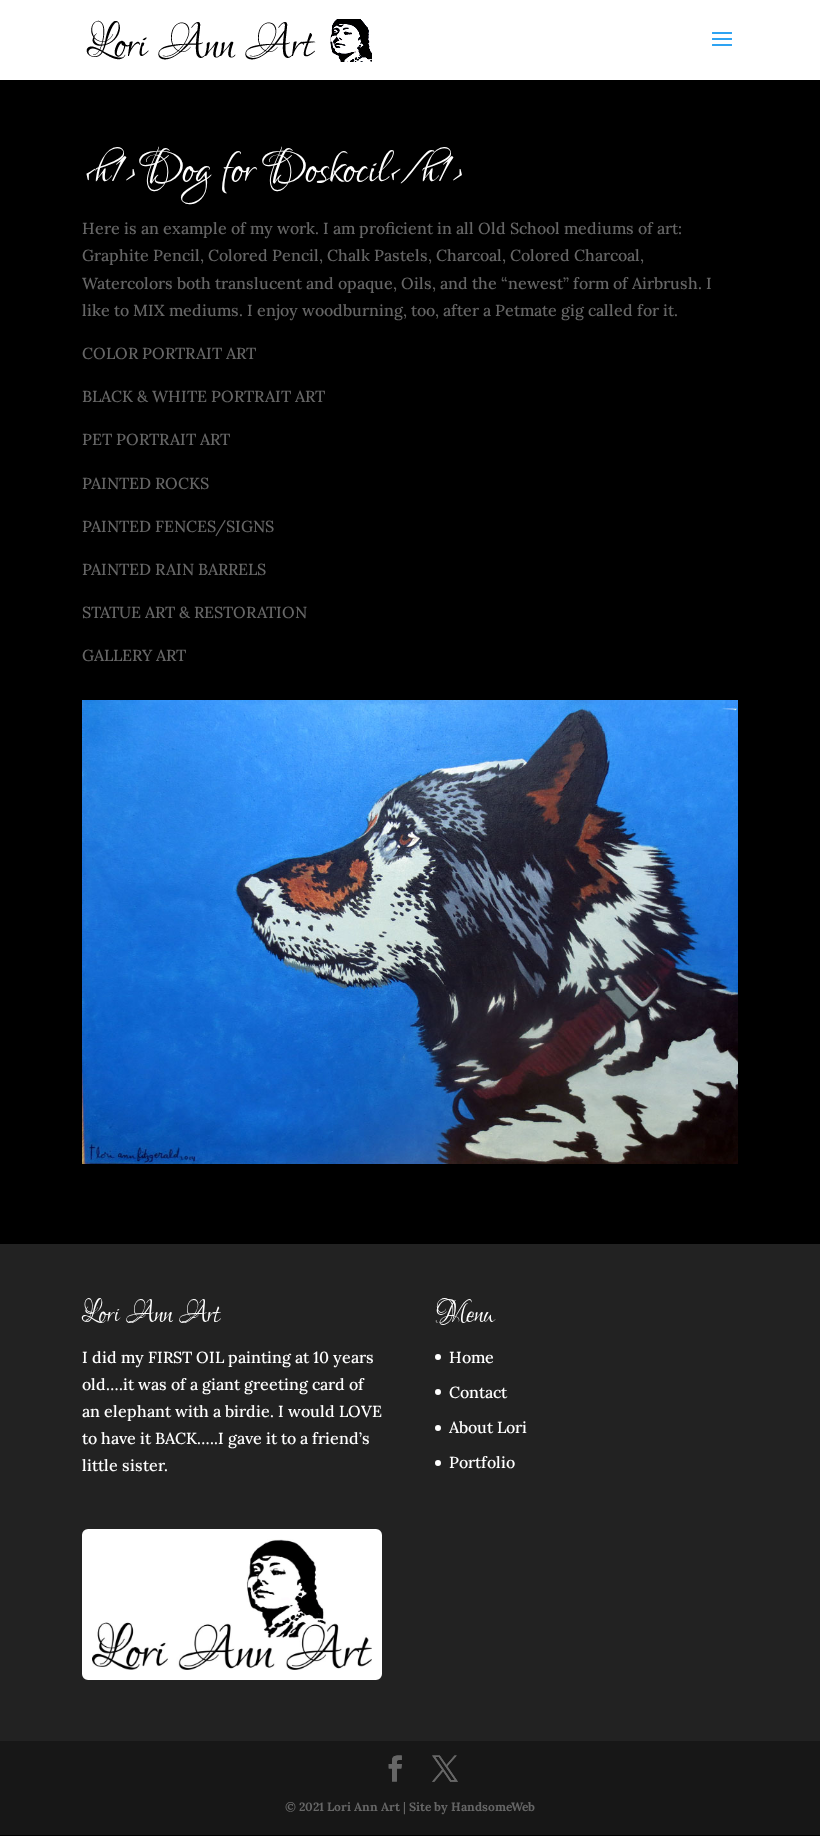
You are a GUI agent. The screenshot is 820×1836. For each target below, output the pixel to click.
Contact (478, 1392)
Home (471, 1357)
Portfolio (482, 1462)
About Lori (488, 1427)
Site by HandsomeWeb (472, 1806)
